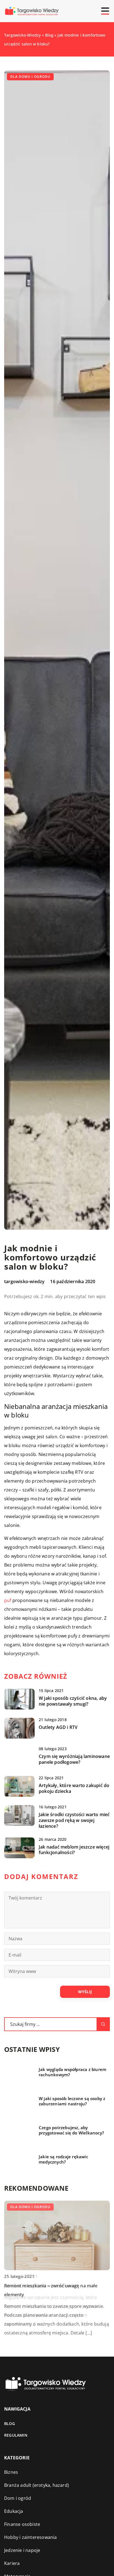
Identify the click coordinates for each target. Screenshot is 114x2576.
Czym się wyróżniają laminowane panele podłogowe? (74, 1759)
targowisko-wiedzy (24, 1281)
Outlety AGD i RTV (58, 1727)
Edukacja (14, 2511)
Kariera (12, 2563)
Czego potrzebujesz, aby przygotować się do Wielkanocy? (71, 2130)
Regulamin (16, 2435)
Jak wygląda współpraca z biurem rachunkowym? (72, 2072)
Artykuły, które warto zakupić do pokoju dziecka (74, 1788)
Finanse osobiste (22, 2524)
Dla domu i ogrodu (30, 77)
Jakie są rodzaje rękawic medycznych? (63, 2160)
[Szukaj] (103, 2024)
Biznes (11, 2472)
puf (8, 1600)
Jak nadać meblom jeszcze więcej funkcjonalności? (74, 1850)
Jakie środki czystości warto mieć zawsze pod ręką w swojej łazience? (74, 1820)
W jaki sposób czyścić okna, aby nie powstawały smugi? (73, 1701)
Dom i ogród (18, 2498)
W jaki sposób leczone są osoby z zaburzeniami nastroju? (72, 2101)
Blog (10, 2424)
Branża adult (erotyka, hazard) (37, 2485)
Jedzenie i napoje (22, 2550)
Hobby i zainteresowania (31, 2537)
